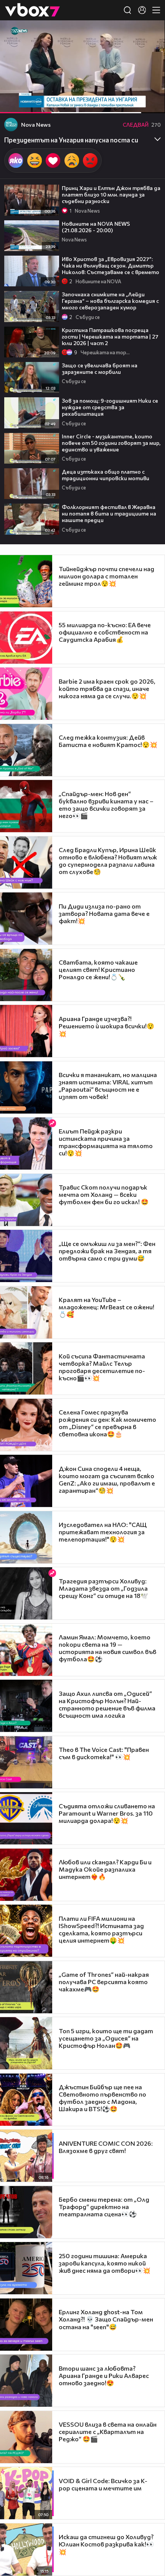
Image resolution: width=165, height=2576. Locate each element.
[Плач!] (72, 161)
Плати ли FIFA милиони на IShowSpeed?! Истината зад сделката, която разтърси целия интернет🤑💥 (101, 1929)
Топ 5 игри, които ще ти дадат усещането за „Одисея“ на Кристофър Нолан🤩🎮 (106, 2038)
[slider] (63, 93)
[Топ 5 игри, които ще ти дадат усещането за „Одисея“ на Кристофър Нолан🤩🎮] (26, 2043)
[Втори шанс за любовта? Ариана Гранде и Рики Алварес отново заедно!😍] (26, 2381)
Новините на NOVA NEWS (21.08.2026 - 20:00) (96, 227)
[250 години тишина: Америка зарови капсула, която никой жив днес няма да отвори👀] (26, 2268)
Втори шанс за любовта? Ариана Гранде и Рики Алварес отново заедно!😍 (104, 2375)
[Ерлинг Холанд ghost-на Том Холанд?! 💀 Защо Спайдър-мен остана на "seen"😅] (26, 2325)
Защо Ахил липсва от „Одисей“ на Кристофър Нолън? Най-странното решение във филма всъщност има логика (107, 1704)
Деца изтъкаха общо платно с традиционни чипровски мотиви (106, 475)
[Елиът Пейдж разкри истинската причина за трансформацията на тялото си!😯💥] (26, 1143)
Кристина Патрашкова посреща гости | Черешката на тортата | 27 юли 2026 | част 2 (110, 336)
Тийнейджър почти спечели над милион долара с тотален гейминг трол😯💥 (106, 576)
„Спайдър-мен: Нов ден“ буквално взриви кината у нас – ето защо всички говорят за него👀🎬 (106, 805)
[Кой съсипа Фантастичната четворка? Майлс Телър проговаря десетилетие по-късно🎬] (26, 1368)
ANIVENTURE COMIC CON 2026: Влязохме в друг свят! (106, 2147)
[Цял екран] (151, 103)
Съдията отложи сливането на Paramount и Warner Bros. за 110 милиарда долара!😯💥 (107, 1813)
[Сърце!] (53, 161)
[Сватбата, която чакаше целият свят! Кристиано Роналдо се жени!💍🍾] (26, 975)
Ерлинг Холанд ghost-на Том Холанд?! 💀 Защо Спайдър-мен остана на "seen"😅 (106, 2319)
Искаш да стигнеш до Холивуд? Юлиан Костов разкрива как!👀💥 (106, 2544)
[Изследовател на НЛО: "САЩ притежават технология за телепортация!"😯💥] (26, 1537)
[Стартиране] (13, 103)
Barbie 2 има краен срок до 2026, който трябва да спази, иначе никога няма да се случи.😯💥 (107, 688)
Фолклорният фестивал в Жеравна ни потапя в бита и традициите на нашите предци (109, 513)
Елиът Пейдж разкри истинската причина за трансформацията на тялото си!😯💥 (106, 1142)
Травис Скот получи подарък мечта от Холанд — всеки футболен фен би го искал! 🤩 (104, 1194)
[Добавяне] (150, 50)
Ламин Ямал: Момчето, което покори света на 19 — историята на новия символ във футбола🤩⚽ (107, 1648)
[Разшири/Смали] (133, 103)
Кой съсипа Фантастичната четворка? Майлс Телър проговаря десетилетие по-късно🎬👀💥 (102, 1367)
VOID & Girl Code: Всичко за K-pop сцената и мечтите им (103, 2484)
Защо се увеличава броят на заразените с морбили (100, 368)
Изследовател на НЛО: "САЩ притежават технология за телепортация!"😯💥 (103, 1532)
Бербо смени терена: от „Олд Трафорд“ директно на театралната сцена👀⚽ (104, 2207)
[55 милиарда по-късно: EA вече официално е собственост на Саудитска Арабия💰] (26, 638)
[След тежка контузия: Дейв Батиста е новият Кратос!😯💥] (26, 750)
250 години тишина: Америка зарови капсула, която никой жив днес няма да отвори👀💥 (105, 2263)
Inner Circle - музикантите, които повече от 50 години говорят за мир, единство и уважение (111, 443)
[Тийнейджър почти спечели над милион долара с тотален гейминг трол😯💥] (26, 581)
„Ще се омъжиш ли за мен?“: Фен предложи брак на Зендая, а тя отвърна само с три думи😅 (107, 1251)
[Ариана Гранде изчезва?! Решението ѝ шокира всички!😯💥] (26, 1031)
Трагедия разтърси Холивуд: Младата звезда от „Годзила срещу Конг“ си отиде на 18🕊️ (103, 1588)
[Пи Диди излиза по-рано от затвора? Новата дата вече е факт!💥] (26, 919)
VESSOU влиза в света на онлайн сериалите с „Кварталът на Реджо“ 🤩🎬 (108, 2431)
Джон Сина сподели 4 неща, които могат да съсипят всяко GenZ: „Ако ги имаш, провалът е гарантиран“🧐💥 (107, 1479)
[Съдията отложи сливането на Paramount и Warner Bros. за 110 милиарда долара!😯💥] (26, 1818)
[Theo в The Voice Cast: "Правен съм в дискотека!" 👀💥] (26, 1762)
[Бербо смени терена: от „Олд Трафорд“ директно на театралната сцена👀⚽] (26, 2212)
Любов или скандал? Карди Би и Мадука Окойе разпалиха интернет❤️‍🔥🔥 (105, 1869)
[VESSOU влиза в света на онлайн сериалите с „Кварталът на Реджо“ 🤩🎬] (26, 2437)
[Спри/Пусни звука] (29, 103)
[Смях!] (35, 161)
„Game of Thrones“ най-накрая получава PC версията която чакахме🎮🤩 (104, 1982)
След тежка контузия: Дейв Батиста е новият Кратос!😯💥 (108, 741)
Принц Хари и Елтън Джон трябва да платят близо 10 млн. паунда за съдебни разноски (111, 194)
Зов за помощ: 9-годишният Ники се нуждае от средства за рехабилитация (110, 407)
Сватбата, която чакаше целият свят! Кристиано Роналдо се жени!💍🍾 (98, 969)
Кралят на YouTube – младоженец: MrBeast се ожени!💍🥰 (106, 1307)
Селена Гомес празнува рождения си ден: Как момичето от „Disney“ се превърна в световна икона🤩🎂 (107, 1423)
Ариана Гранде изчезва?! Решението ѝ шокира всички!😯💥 (106, 1026)
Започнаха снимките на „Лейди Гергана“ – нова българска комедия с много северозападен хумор (110, 301)
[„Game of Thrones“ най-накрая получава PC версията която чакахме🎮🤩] (26, 1987)
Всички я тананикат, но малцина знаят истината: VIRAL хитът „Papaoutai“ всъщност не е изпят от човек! (108, 1086)
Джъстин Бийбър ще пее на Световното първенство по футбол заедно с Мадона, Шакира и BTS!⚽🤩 (102, 2098)
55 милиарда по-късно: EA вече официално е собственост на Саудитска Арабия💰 (105, 632)
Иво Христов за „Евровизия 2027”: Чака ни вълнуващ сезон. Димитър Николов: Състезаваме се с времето (111, 265)
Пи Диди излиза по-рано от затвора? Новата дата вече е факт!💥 (104, 913)
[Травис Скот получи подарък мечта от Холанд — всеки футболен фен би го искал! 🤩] (26, 1200)
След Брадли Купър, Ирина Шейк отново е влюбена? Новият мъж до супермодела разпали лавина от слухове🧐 (108, 861)
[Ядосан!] (90, 161)
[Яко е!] (16, 161)
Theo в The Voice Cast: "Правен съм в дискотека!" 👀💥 (104, 1753)
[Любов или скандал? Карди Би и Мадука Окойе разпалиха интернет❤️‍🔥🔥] (26, 1875)
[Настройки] (150, 34)
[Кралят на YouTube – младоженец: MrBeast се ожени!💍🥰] (26, 1312)
